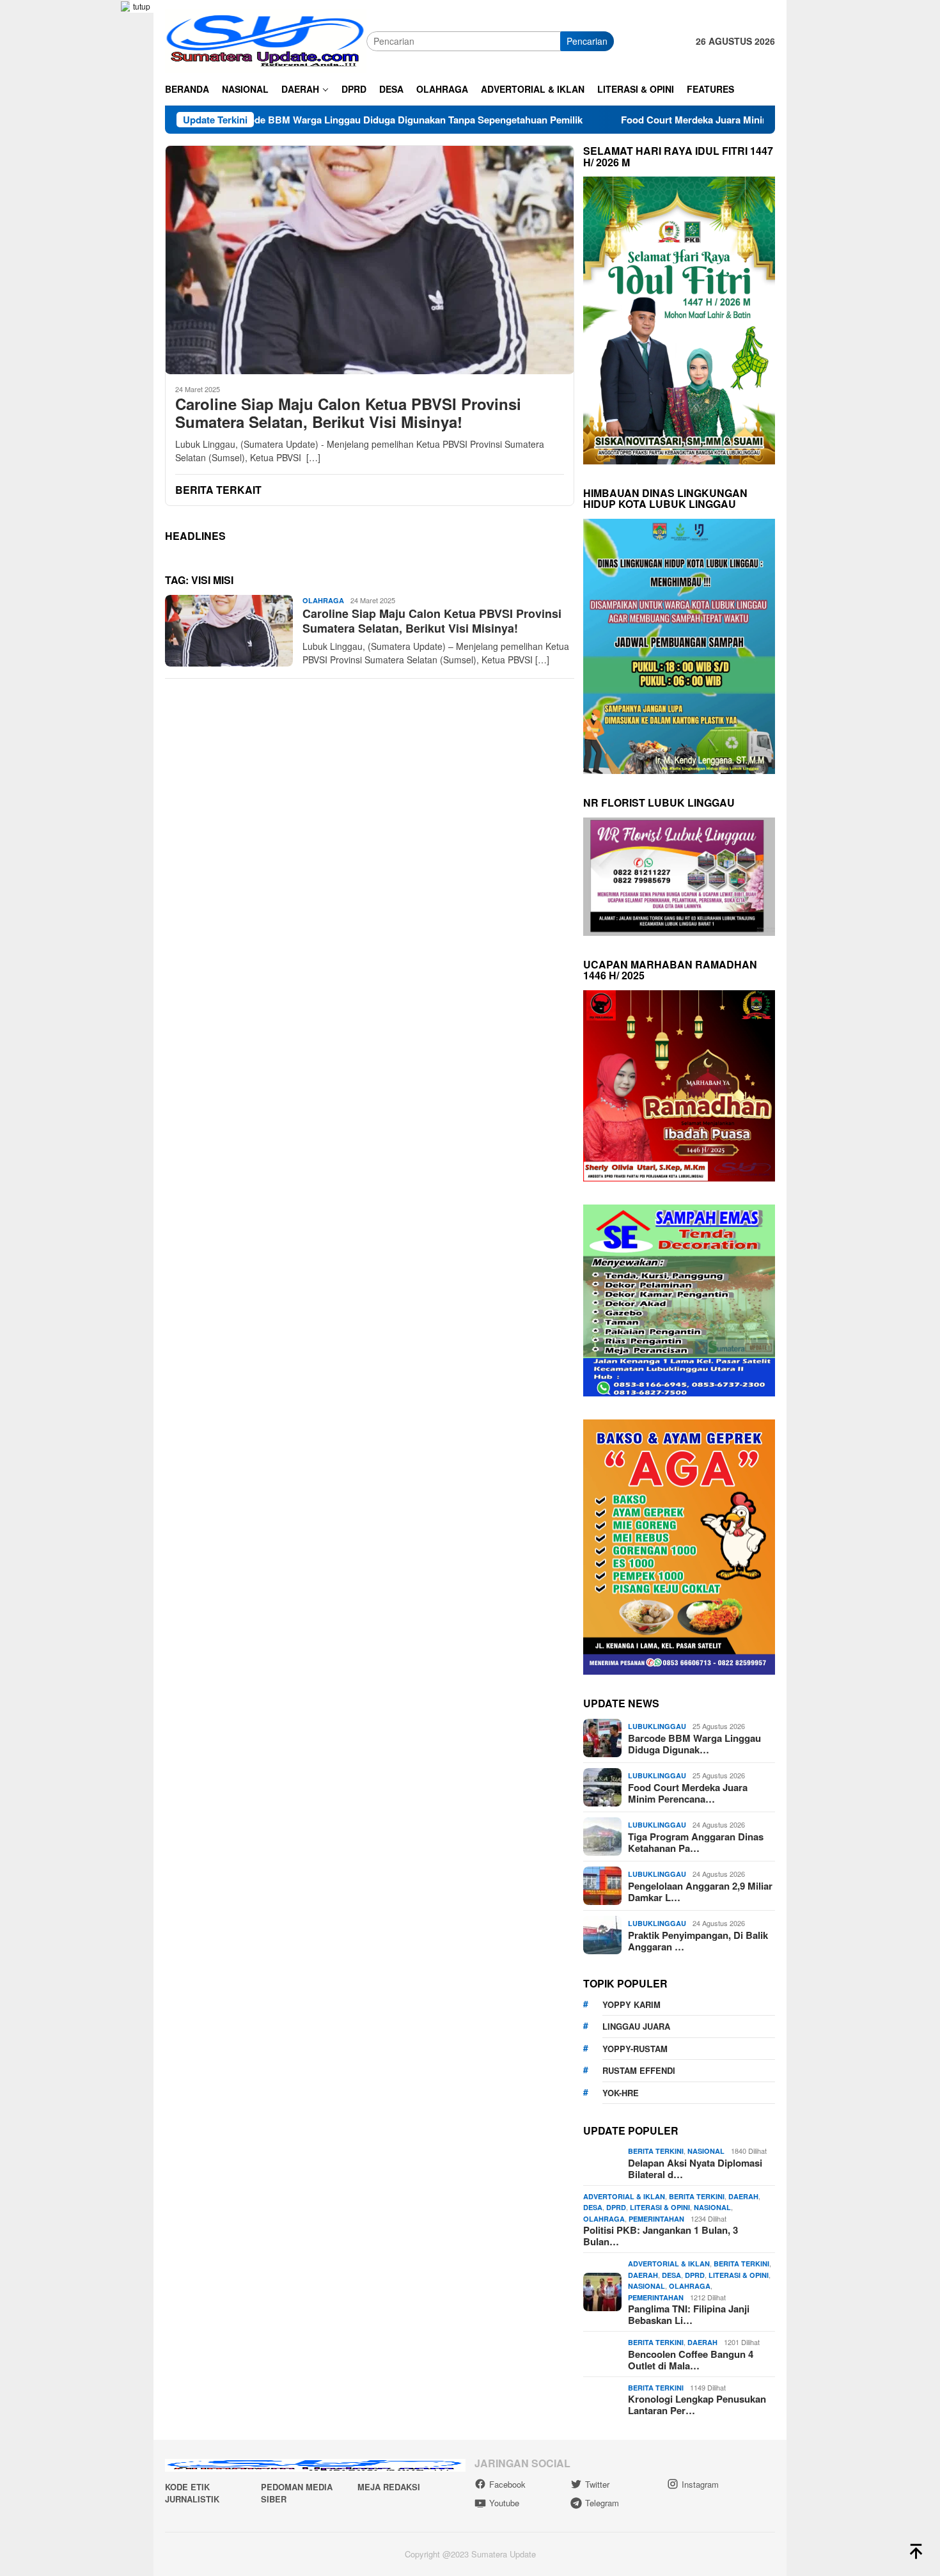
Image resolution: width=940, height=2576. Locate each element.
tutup (142, 6)
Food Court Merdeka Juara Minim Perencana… (688, 1793)
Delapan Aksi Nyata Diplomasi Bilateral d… (695, 2169)
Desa (593, 2207)
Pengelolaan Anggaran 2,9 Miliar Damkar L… (700, 1892)
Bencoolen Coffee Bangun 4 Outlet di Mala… (691, 2360)
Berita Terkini (656, 2151)
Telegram (602, 2503)
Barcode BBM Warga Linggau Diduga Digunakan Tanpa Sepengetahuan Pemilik (302, 120)
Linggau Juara (636, 2026)
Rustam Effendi (639, 2070)
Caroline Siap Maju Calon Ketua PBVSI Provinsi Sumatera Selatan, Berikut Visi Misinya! (348, 413)
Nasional (706, 2151)
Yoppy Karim (631, 2004)
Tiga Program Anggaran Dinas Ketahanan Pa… (696, 1842)
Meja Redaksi (389, 2487)
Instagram (700, 2484)
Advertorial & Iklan (624, 2196)
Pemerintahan (656, 2219)
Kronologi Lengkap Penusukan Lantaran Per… (697, 2405)
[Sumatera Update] (266, 40)
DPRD (616, 2207)
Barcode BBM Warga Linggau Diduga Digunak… (694, 1744)
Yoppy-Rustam (635, 2049)
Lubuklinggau (657, 1726)
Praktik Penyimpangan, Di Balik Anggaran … (698, 1941)
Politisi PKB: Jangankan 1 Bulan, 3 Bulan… (661, 2236)
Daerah (743, 2196)
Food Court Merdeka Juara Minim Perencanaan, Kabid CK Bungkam (670, 120)
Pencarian (587, 41)
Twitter (597, 2484)
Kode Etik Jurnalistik (192, 2493)
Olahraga (323, 600)
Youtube (504, 2503)
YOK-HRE (621, 2093)
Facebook (507, 2484)
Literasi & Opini (660, 2207)
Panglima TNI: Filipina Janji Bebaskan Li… (689, 2314)
